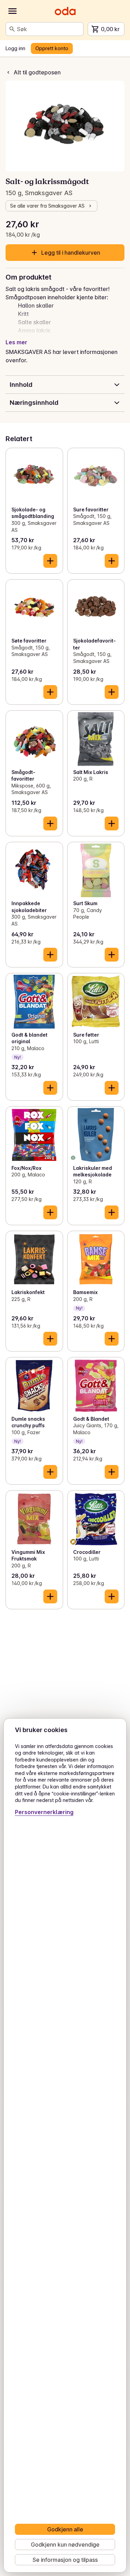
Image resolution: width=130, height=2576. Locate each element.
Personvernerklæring (44, 1812)
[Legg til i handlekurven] (50, 561)
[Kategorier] (12, 11)
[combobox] (49, 29)
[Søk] (12, 29)
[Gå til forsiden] (65, 11)
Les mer (16, 342)
